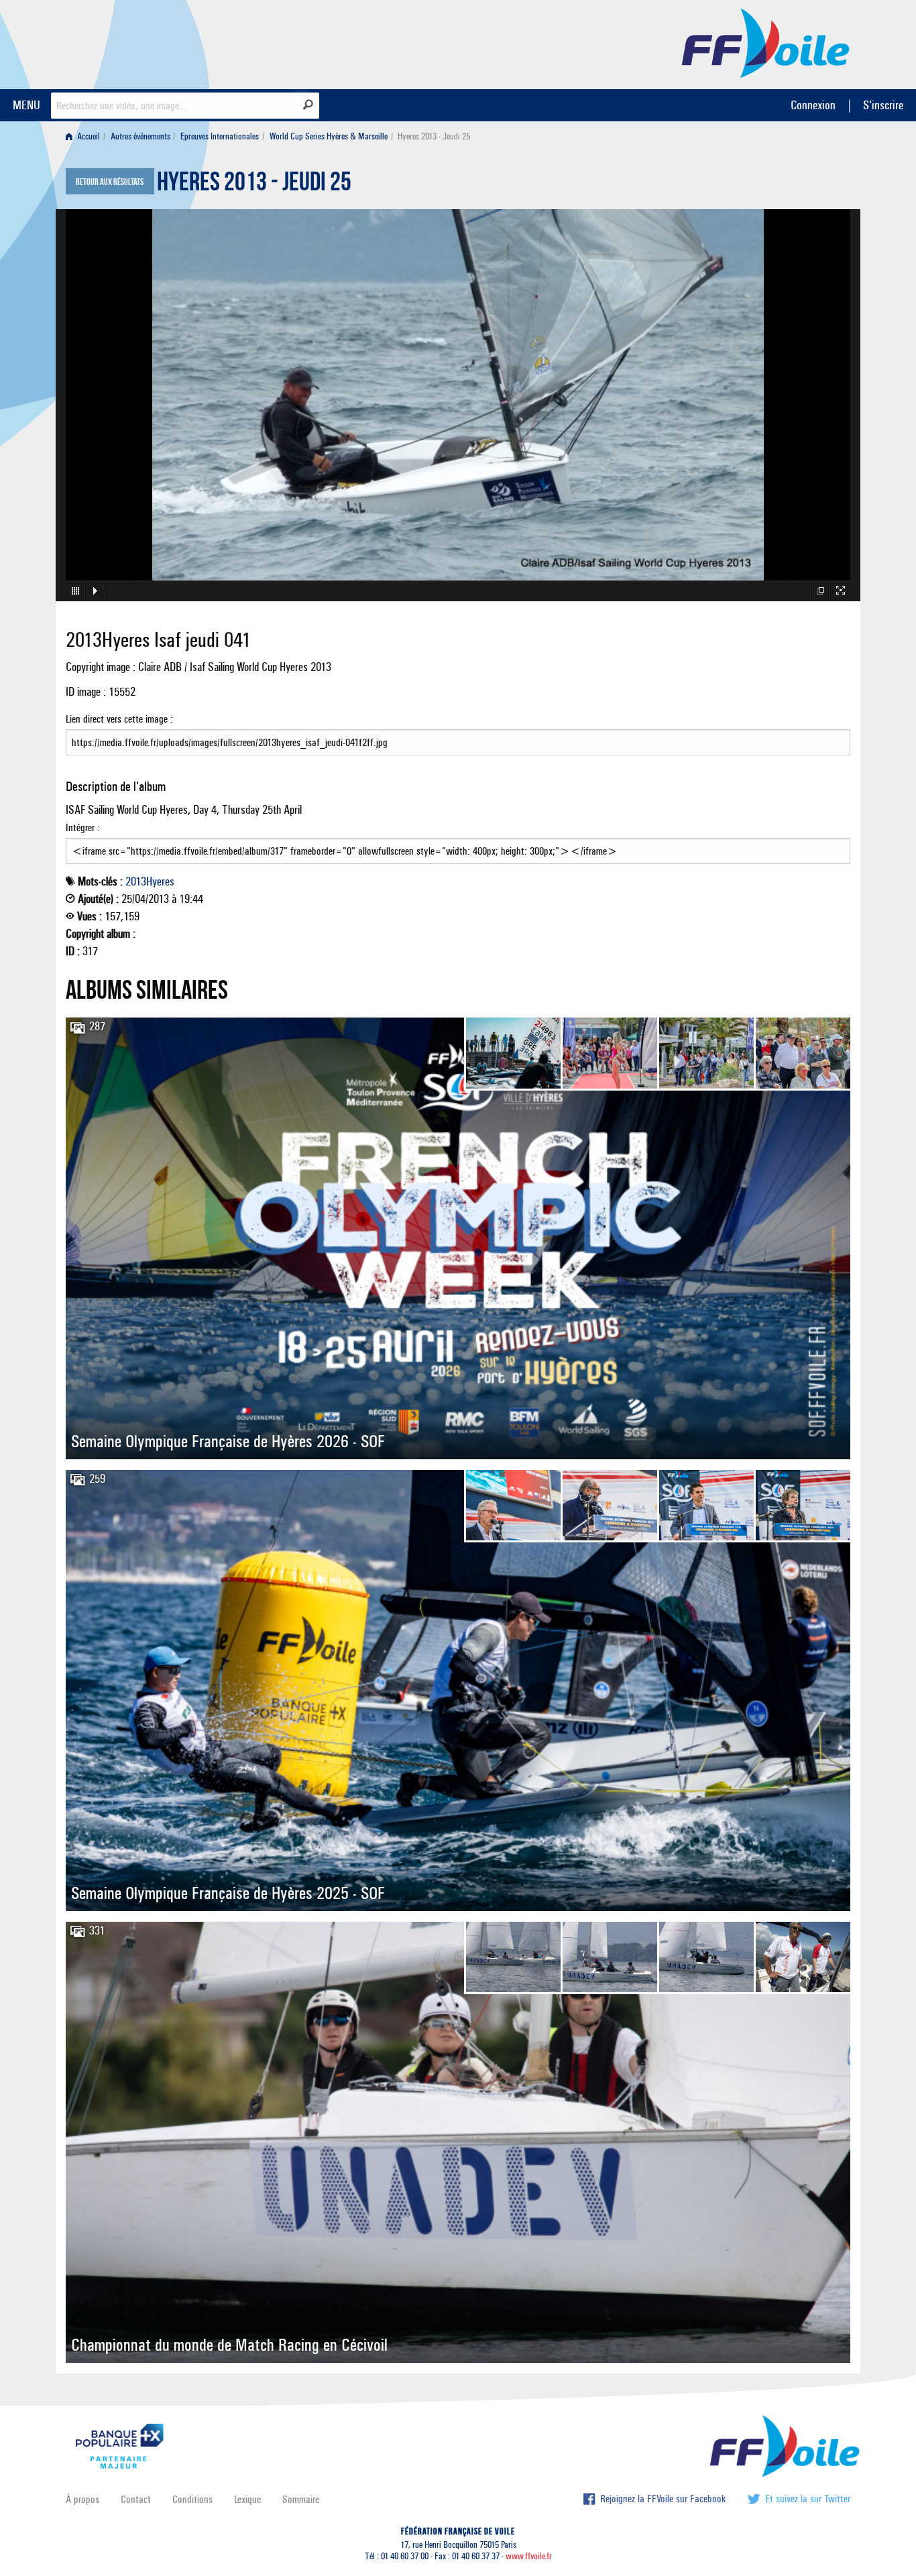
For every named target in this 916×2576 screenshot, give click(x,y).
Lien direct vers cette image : (119, 719)
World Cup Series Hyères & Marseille (329, 136)
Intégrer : (83, 827)
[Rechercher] (308, 105)
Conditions (192, 2499)
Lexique (247, 2499)
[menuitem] (85, 136)
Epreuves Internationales (220, 136)
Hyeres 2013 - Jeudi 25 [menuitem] (434, 136)
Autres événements (140, 136)
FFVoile (766, 42)
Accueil (88, 136)
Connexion (813, 105)
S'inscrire (883, 105)
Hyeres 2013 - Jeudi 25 (254, 185)
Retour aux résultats (110, 182)
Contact (136, 2499)
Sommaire (301, 2499)
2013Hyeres (150, 881)
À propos (82, 2499)
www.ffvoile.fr (529, 2556)
